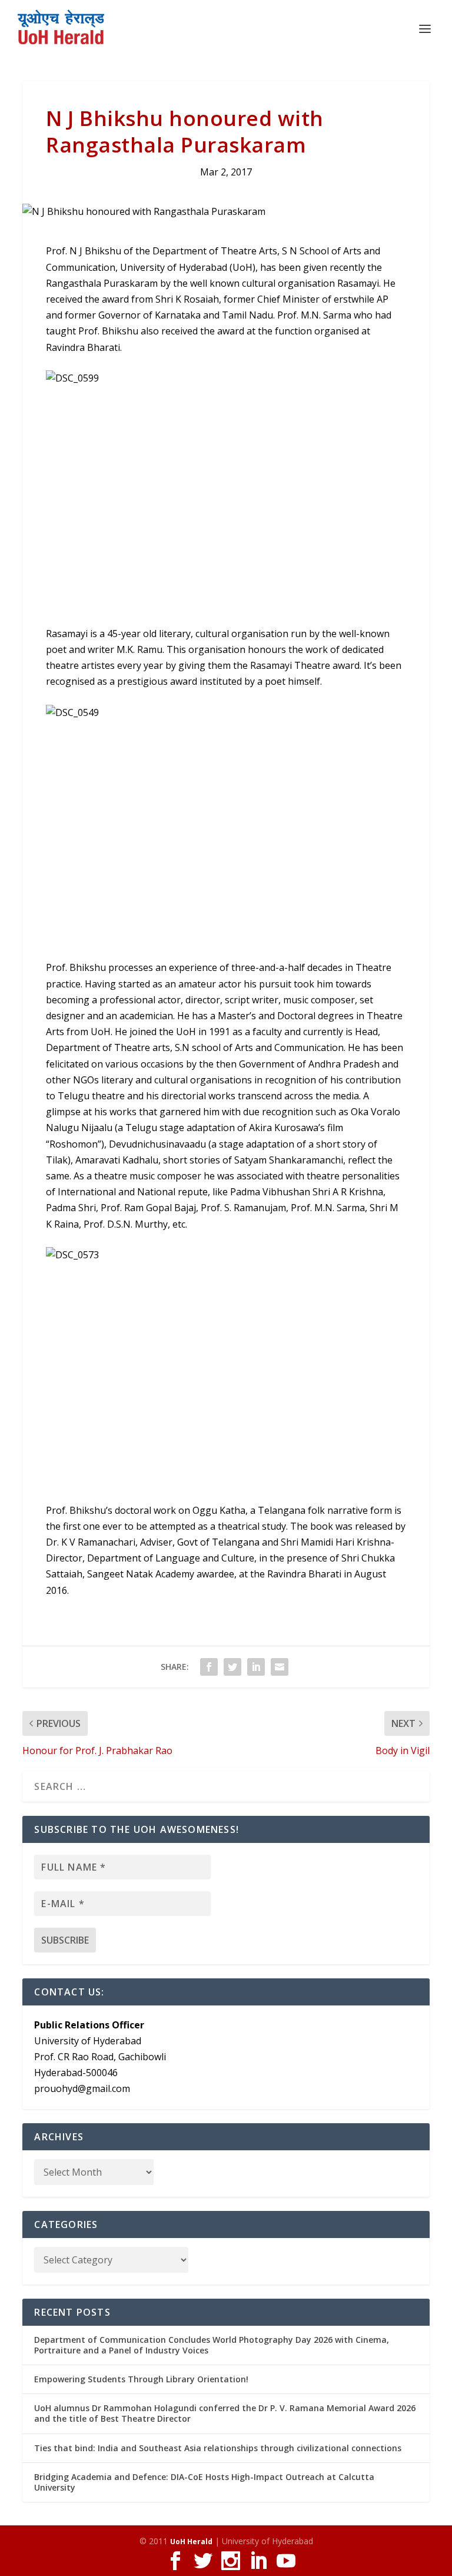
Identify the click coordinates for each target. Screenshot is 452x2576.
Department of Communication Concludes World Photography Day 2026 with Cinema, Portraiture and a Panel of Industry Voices (212, 2345)
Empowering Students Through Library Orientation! (141, 2379)
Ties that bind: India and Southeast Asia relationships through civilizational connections (218, 2448)
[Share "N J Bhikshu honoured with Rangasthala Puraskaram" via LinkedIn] (256, 1667)
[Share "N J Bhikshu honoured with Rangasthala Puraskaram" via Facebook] (209, 1667)
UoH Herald (191, 2542)
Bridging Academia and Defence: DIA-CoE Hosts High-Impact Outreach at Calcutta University (204, 2482)
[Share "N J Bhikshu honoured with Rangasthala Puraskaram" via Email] (280, 1667)
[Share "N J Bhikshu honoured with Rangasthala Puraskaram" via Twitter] (232, 1667)
